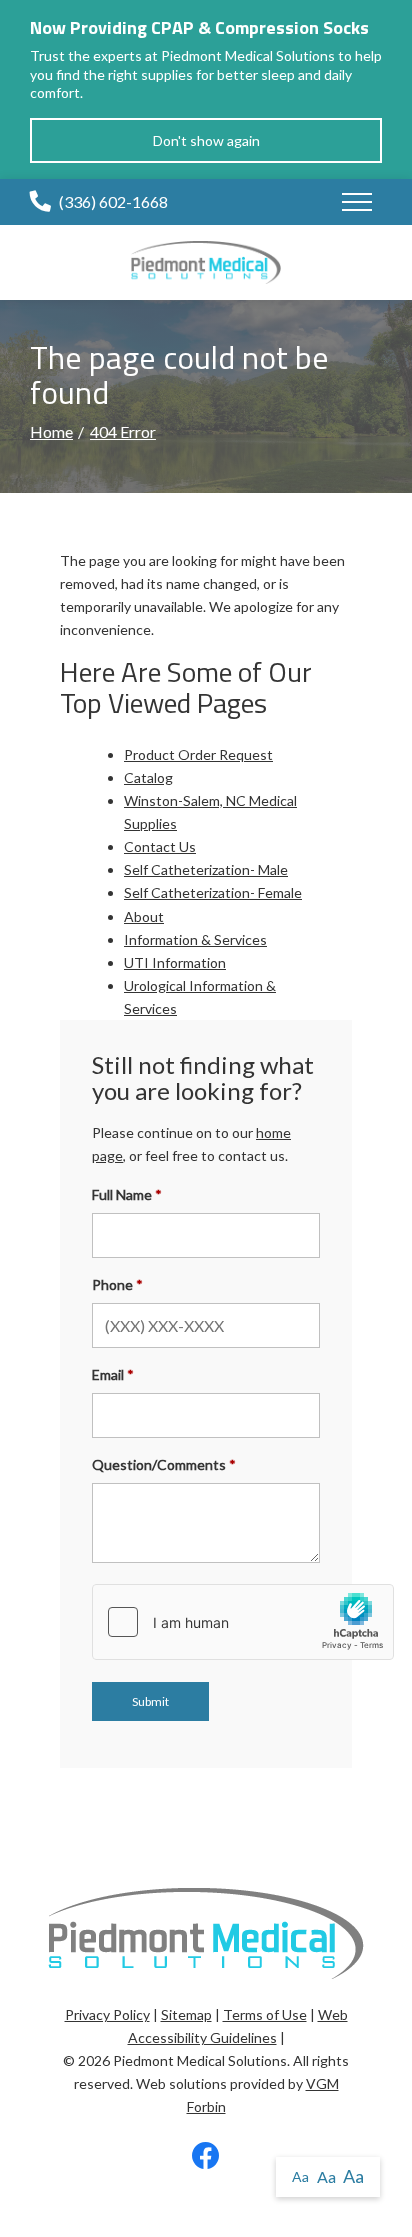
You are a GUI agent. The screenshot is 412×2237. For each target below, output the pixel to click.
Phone (112, 1284)
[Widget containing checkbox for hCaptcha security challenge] (243, 1622)
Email (108, 1374)
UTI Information (175, 962)
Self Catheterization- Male (206, 869)
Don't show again (206, 140)
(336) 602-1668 (113, 201)
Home (51, 431)
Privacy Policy (107, 2014)
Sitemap (186, 2014)
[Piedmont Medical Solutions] (206, 260)
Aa (300, 2176)
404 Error (123, 431)
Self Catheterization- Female (213, 892)
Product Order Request (198, 754)
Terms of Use (265, 2014)
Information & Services (195, 939)
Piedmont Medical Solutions (200, 2060)
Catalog (148, 777)
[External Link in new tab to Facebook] (206, 2160)
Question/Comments (159, 1464)
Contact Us (160, 846)
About (144, 916)
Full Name (122, 1194)
